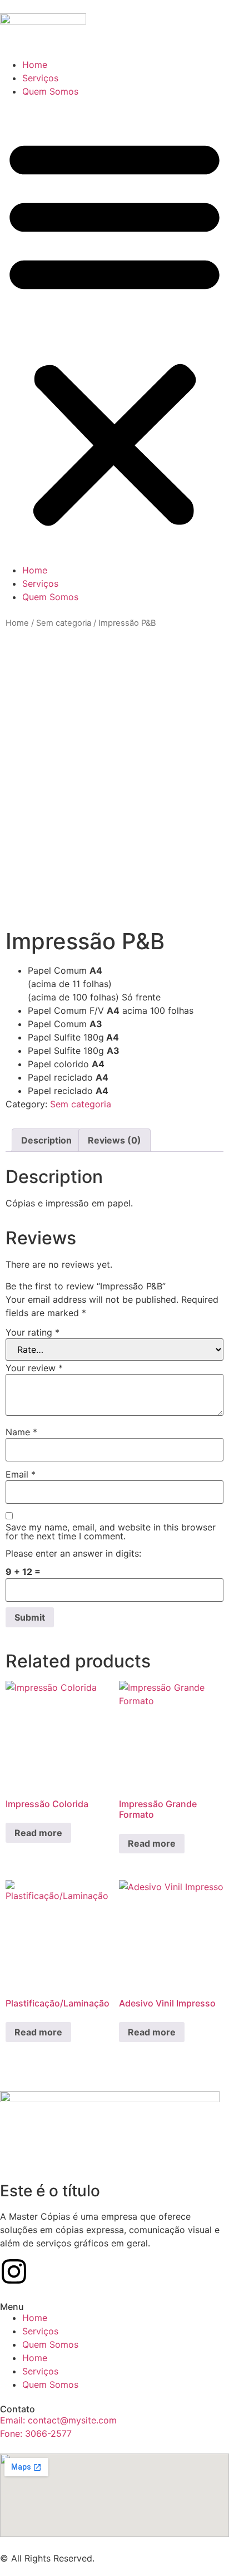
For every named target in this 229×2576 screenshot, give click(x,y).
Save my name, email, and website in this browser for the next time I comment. (111, 1532)
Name (21, 1432)
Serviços (40, 78)
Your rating (33, 1332)
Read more (38, 1833)
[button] (114, 331)
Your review (34, 1368)
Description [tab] (46, 1140)
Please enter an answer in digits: (73, 1553)
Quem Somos (50, 91)
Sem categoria (64, 623)
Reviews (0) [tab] (114, 1140)
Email (21, 1474)
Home (35, 65)
